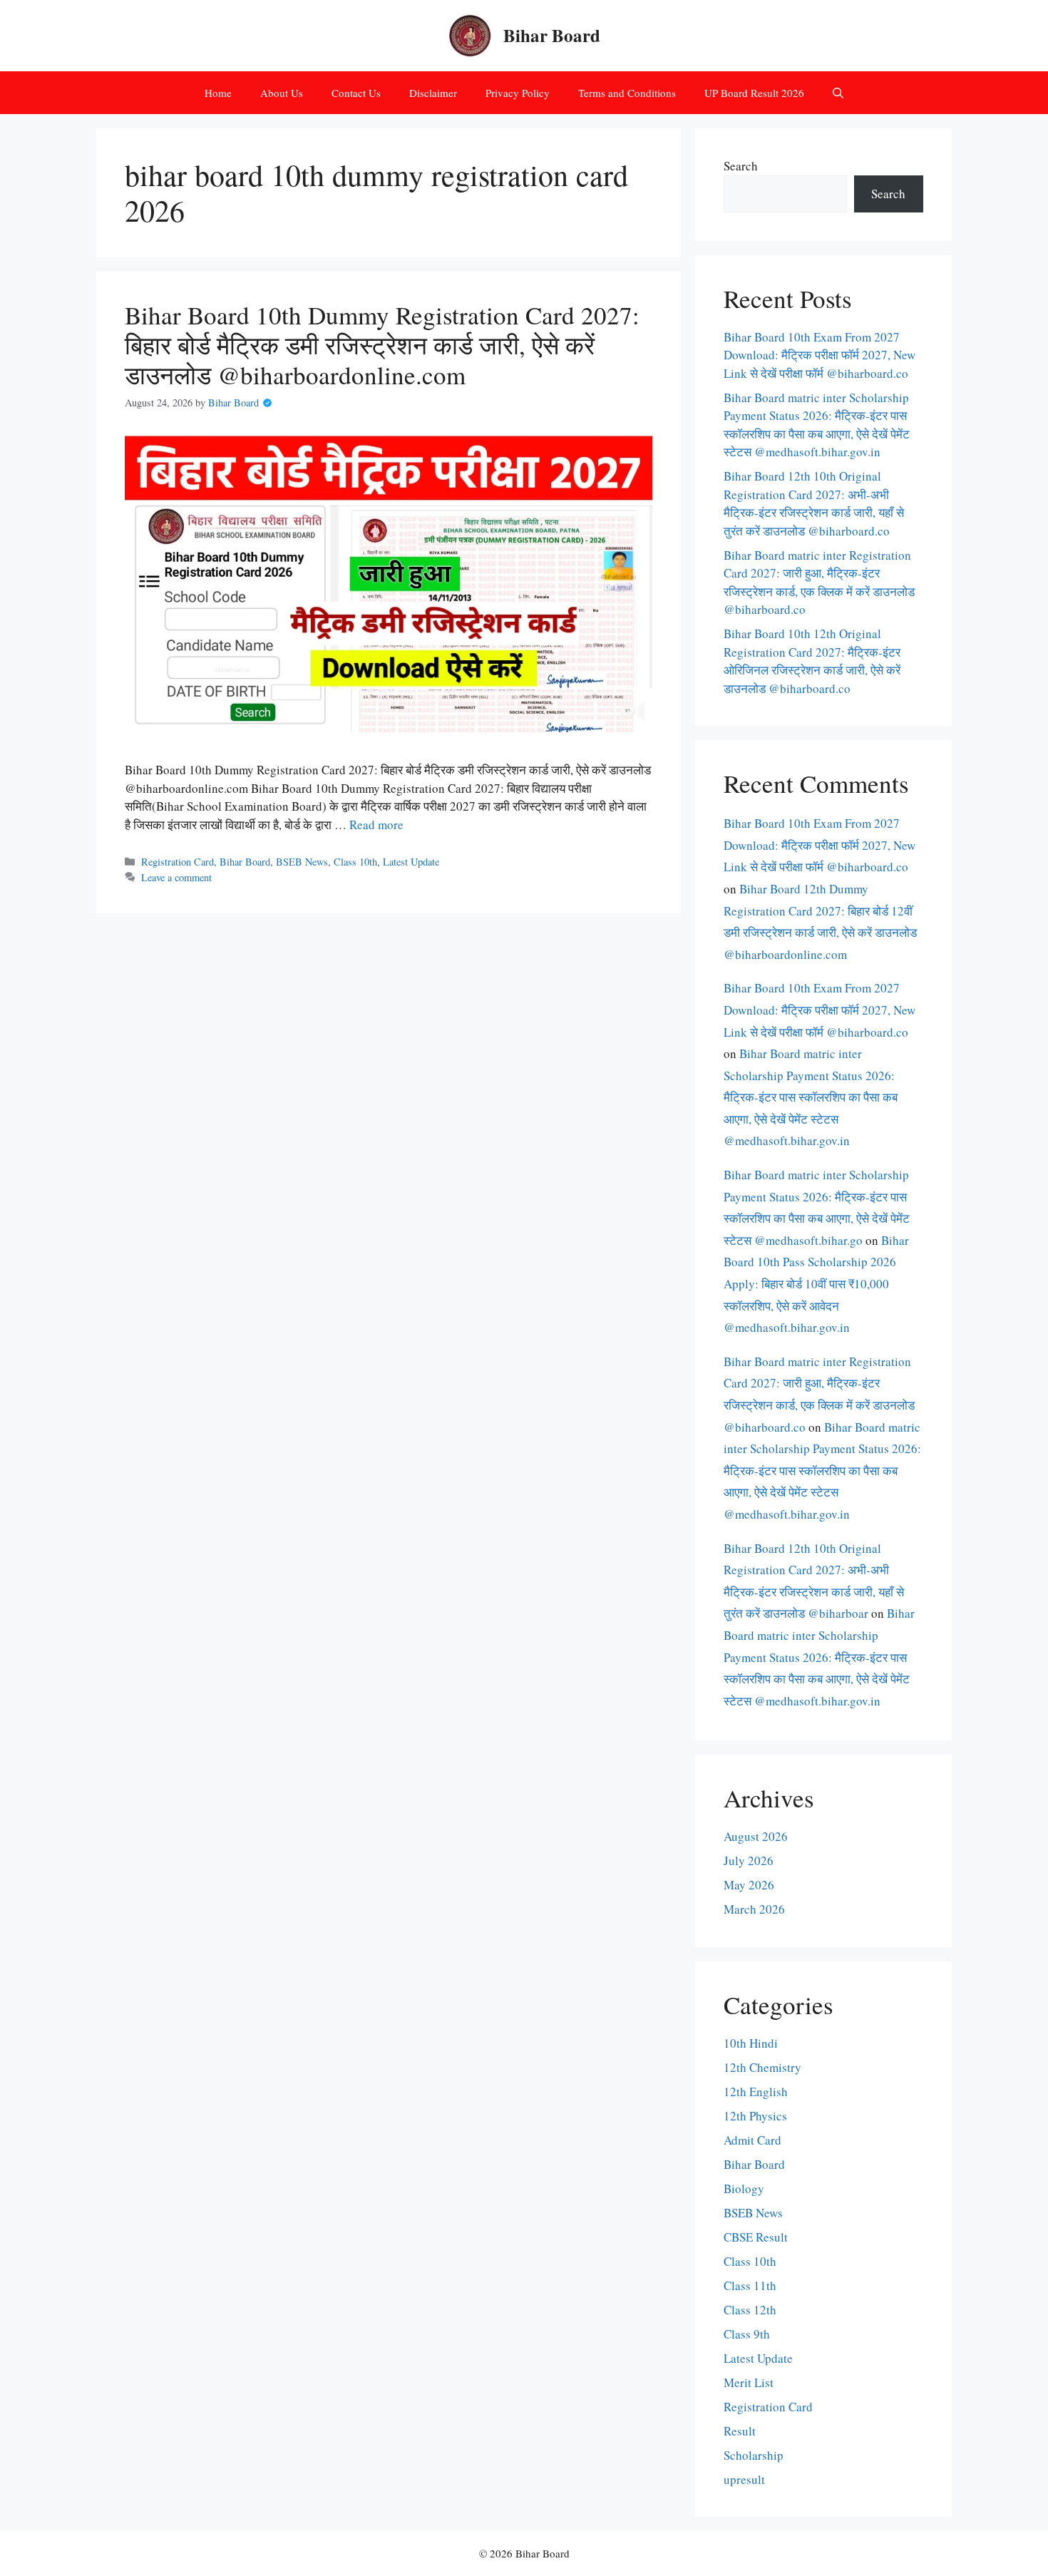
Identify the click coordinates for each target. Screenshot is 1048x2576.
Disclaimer (433, 93)
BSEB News (302, 862)
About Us (282, 93)
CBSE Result (756, 2237)
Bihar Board (552, 35)
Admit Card (752, 2140)
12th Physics (755, 2116)
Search (741, 166)
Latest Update (411, 862)
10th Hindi (751, 2043)
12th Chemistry (762, 2067)
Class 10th (355, 862)
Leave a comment (176, 877)
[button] (838, 93)
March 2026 (754, 1909)
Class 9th (747, 2334)
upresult (744, 2479)
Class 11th (750, 2285)
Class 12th (750, 2310)
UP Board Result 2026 (754, 93)
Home (218, 93)
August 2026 (756, 1836)
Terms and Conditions (627, 93)
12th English (756, 2092)
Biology (744, 2188)
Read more (376, 825)
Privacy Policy (518, 93)
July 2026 (749, 1861)
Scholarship (754, 2455)
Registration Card (178, 862)
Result (740, 2431)
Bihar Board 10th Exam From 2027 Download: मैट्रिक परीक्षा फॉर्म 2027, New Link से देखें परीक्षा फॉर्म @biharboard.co (820, 355)
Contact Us (356, 93)
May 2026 (749, 1885)
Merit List (749, 2382)
